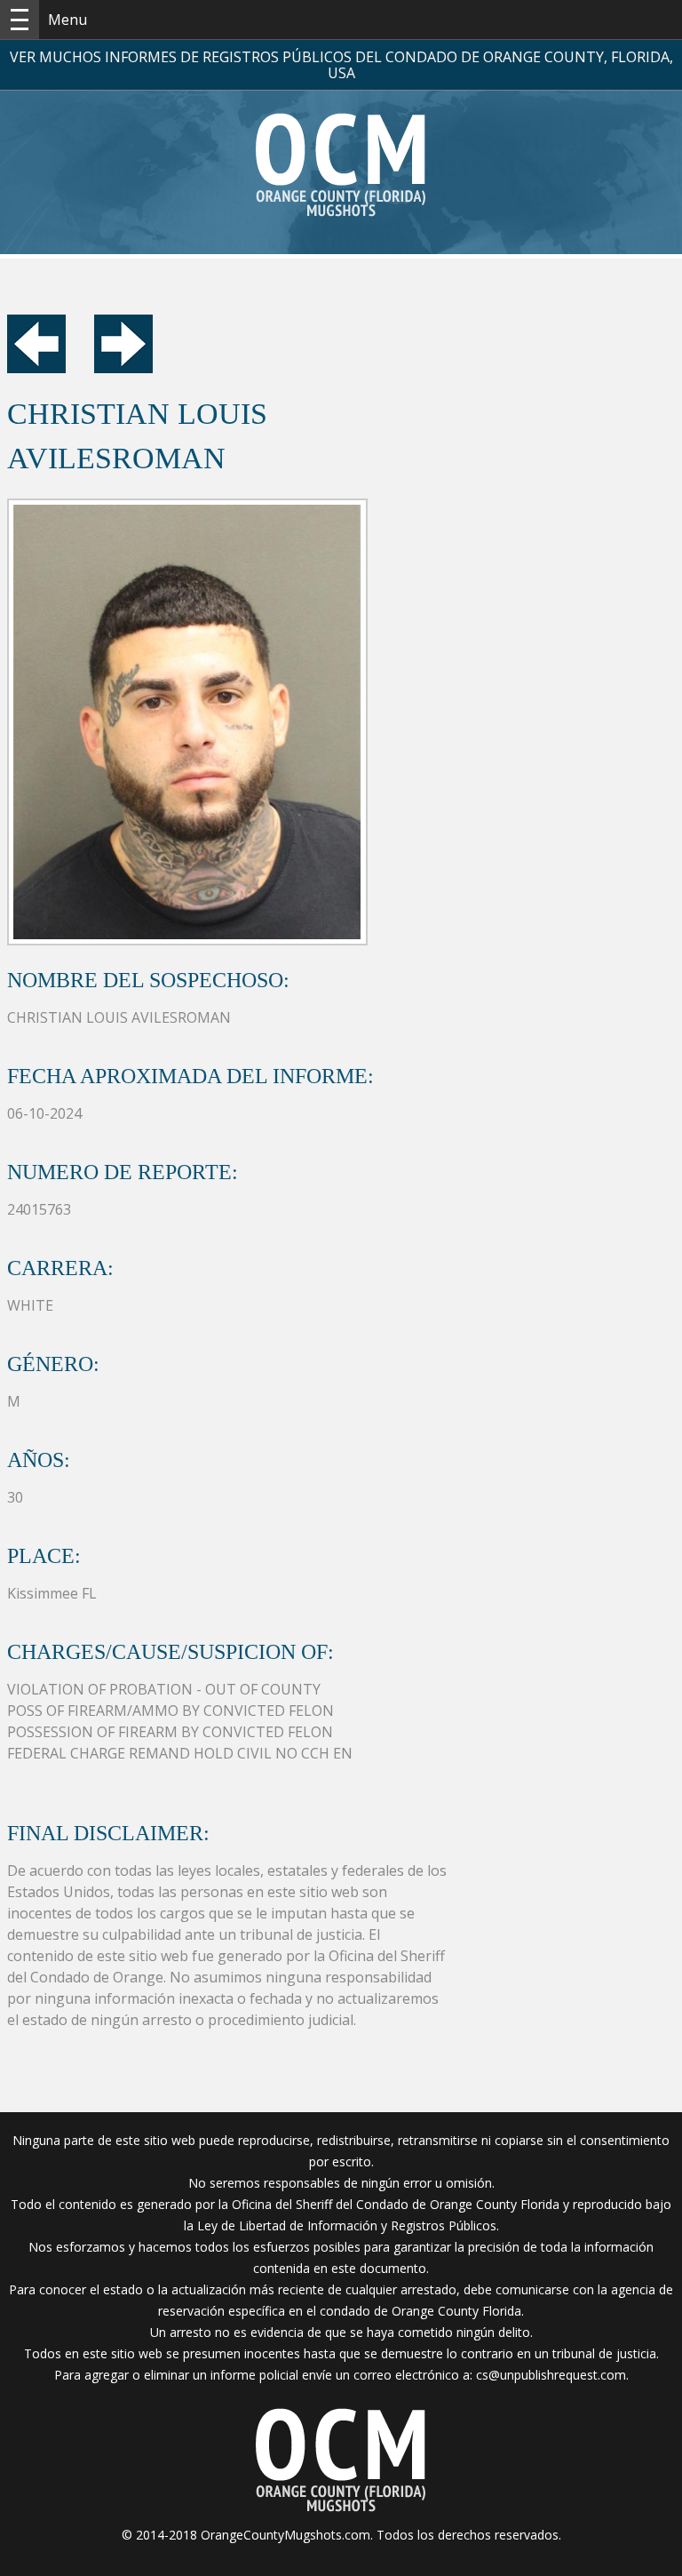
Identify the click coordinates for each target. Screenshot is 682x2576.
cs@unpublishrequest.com (551, 2375)
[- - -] (20, 20)
